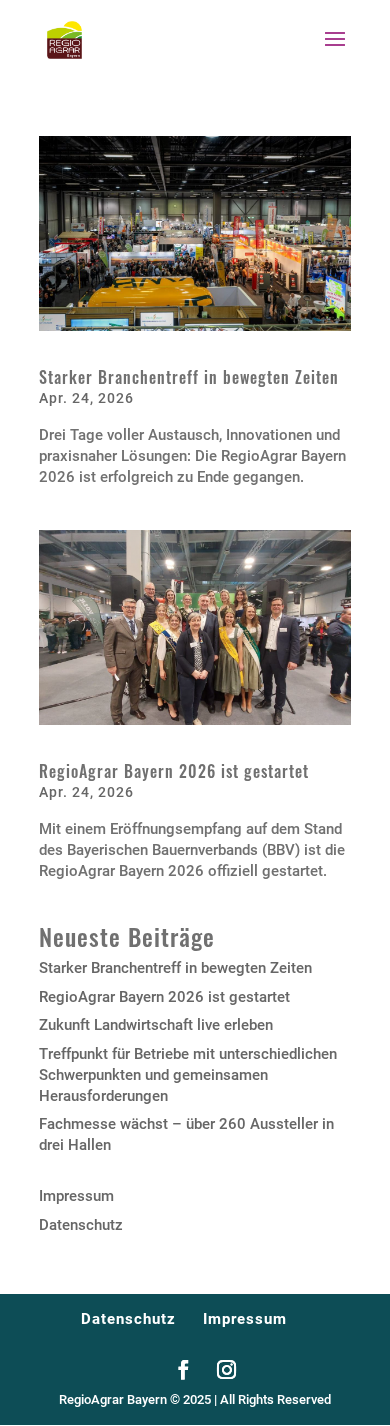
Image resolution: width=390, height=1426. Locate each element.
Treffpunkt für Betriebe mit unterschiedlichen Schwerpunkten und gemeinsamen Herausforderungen (188, 1075)
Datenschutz (81, 1225)
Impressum (76, 1196)
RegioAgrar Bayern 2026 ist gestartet (174, 771)
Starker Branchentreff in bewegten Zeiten (189, 377)
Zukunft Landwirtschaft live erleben (156, 1025)
